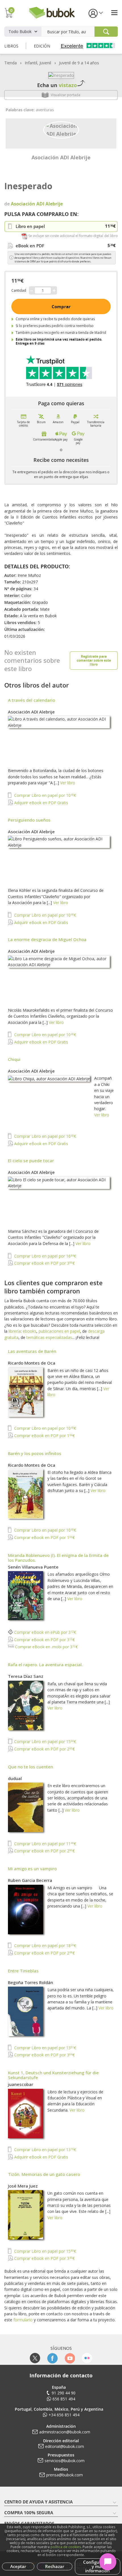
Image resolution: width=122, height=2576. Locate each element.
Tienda (10, 63)
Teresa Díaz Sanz (26, 1676)
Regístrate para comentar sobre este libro (94, 660)
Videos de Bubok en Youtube (70, 2358)
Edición (42, 46)
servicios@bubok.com (65, 2461)
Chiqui (14, 1059)
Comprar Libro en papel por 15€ (45, 1741)
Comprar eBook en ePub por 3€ (45, 1632)
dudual (15, 1778)
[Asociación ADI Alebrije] (61, 129)
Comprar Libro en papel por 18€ (45, 1946)
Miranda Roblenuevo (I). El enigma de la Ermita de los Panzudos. (58, 1558)
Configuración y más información (98, 2566)
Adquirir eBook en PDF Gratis (41, 803)
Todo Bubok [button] (20, 31)
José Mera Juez (23, 2186)
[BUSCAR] (106, 32)
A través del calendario (31, 700)
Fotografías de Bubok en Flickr (87, 2358)
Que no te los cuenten (30, 1767)
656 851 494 (64, 2399)
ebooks (30, 1331)
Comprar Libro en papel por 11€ (45, 1844)
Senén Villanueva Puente (33, 1567)
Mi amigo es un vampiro (32, 1869)
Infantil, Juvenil (38, 63)
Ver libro (68, 783)
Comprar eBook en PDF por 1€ (44, 1436)
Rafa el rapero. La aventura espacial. (45, 1664)
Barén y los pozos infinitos (35, 1453)
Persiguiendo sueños (29, 820)
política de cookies (66, 2547)
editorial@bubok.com (65, 2446)
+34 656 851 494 (64, 2415)
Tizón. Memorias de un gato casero (44, 2174)
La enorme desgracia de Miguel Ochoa (47, 939)
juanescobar (21, 2084)
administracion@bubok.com (65, 2432)
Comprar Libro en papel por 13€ (45, 2048)
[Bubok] (52, 12)
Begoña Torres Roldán (30, 1982)
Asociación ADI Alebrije (61, 157)
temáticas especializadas (49, 1337)
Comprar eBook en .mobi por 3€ (46, 1647)
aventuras (45, 110)
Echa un (57, 85)
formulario (23, 2320)
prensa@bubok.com (65, 2475)
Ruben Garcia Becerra (30, 1880)
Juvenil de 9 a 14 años (79, 63)
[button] (95, 13)
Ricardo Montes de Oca (32, 1363)
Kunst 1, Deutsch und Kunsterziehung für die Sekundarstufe (53, 2075)
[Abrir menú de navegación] (114, 13)
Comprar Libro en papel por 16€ (45, 1256)
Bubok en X (35, 2358)
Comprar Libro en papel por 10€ (45, 795)
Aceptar (18, 2566)
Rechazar (55, 2566)
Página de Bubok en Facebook (52, 2358)
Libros (11, 46)
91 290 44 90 (64, 2393)
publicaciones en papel (59, 1331)
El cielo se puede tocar (31, 1161)
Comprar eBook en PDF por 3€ (44, 1263)
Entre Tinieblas (23, 1971)
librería (15, 1331)
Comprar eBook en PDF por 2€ (44, 1749)
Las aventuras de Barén (32, 1351)
